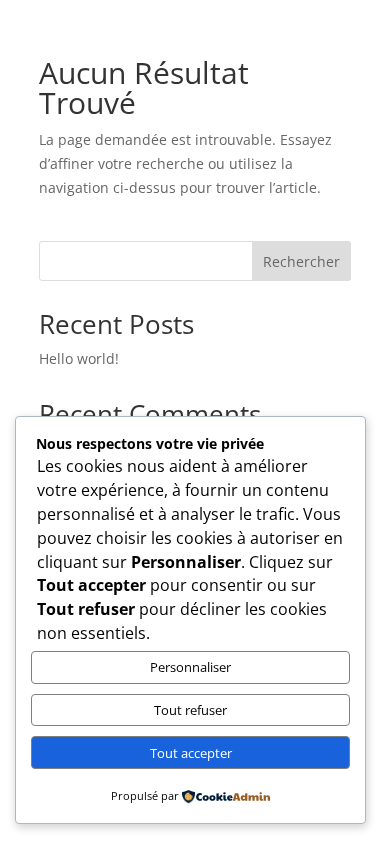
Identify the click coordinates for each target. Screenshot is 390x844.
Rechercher (301, 261)
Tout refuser (190, 710)
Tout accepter (191, 753)
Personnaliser (190, 667)
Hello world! (79, 358)
